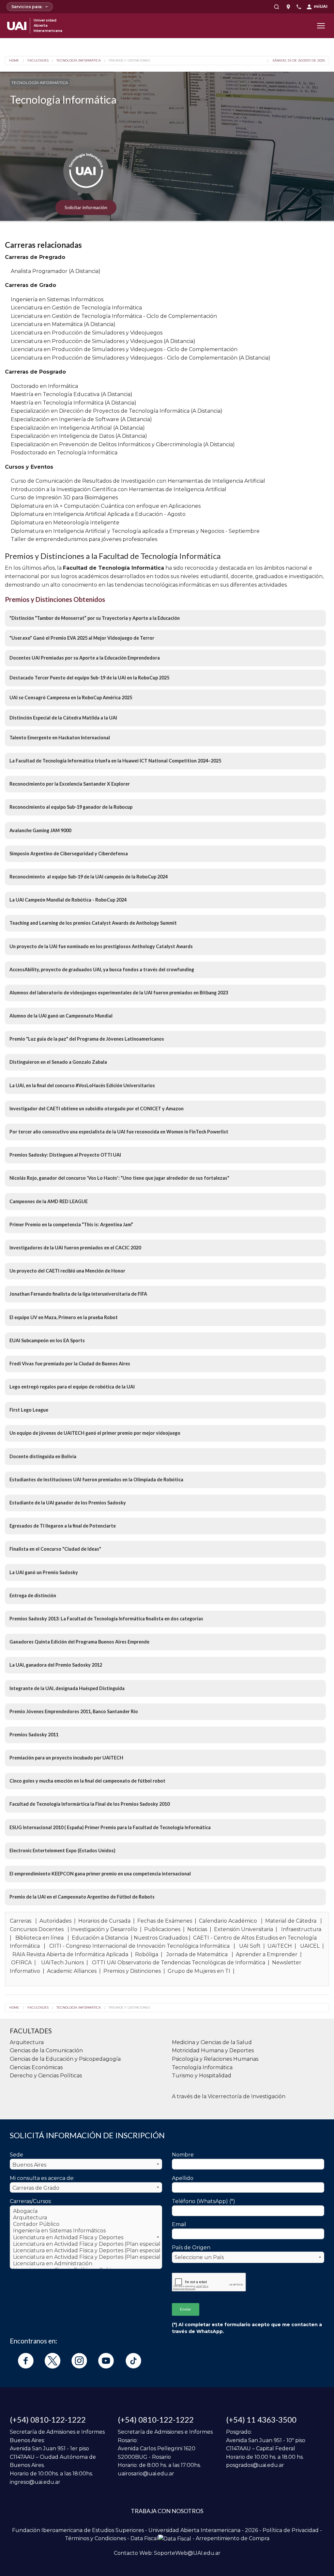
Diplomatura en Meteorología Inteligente (65, 523)
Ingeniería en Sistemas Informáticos (57, 299)
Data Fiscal (144, 2538)
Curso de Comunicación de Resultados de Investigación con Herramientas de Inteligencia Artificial (138, 481)
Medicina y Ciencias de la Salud (212, 2042)
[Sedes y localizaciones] (288, 7)
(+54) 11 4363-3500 (261, 2419)
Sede (16, 2155)
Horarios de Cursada (104, 1921)
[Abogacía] (86, 2211)
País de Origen (191, 2248)
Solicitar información (86, 207)
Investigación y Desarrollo (104, 1929)
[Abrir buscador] (277, 7)
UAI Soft (250, 1946)
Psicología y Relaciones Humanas (215, 2059)
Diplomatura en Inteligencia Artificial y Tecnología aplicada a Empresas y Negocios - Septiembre (135, 531)
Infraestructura (301, 1929)
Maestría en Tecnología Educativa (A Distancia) (72, 394)
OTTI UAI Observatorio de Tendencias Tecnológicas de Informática (179, 1963)
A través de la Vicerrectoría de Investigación (229, 2096)
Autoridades (55, 1921)
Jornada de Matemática (197, 1954)
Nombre (183, 2155)
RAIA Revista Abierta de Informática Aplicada (70, 1954)
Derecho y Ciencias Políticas (46, 2076)
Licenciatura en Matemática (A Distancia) (63, 324)
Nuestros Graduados (161, 1938)
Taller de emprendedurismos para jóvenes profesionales (84, 539)
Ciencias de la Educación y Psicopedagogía (65, 2059)
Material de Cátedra (291, 1921)
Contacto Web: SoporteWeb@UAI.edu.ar (167, 2553)
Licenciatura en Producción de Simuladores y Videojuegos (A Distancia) (103, 341)
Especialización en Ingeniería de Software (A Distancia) (81, 419)
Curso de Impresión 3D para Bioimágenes (64, 498)
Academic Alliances (72, 1971)
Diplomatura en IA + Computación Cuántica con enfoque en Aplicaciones (106, 506)
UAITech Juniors (62, 1963)
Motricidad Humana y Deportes (213, 2050)
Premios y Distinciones (129, 61)
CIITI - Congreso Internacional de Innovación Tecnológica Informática (139, 1946)
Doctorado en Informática (44, 386)
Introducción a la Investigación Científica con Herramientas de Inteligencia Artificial (119, 489)
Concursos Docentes (37, 1929)
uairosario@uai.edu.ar (146, 2474)
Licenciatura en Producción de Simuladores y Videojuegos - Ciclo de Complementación (124, 349)
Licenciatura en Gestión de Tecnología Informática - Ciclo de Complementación (114, 316)
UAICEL (310, 1946)
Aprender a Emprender (267, 1954)
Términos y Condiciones (95, 2538)
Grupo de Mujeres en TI (199, 1971)
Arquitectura (27, 2042)
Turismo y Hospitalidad (202, 2076)
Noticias (197, 1929)
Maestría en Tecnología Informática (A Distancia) (74, 403)
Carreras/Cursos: (31, 2201)
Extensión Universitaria (243, 1929)
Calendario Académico (228, 1921)
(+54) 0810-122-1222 (48, 2419)
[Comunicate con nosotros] (299, 7)
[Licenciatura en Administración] (86, 2264)
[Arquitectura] (86, 2218)
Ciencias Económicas (36, 2067)
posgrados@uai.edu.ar (255, 2465)
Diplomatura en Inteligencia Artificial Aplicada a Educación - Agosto (98, 514)
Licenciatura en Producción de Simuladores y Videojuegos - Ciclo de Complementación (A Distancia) (141, 358)
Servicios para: (27, 7)
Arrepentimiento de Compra (233, 2538)
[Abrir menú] (321, 26)
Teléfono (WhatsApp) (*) (204, 2201)
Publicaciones (162, 1929)
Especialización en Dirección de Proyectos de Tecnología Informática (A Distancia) (117, 411)
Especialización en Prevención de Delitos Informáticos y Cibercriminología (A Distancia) (123, 444)
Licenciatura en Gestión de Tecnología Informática (76, 308)
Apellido (183, 2178)
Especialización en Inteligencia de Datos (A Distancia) (79, 436)
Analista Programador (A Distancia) (56, 271)
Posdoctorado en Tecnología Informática (64, 453)
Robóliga (147, 1954)
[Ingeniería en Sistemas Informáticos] (86, 2231)
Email (179, 2224)
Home (14, 61)
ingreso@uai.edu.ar (35, 2482)
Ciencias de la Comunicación (46, 2050)
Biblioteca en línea (39, 1938)
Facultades (38, 61)
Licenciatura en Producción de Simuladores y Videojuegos (87, 333)
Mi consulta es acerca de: (42, 2178)
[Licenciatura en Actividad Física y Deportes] (86, 2238)
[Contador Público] (86, 2224)
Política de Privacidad (291, 2530)
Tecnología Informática (79, 61)
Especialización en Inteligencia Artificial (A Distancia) (78, 428)
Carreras (21, 1921)
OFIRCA (21, 1963)
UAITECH (280, 1946)
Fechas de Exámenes (165, 1921)
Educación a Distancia (100, 1938)
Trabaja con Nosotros (167, 2511)
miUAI (321, 6)
